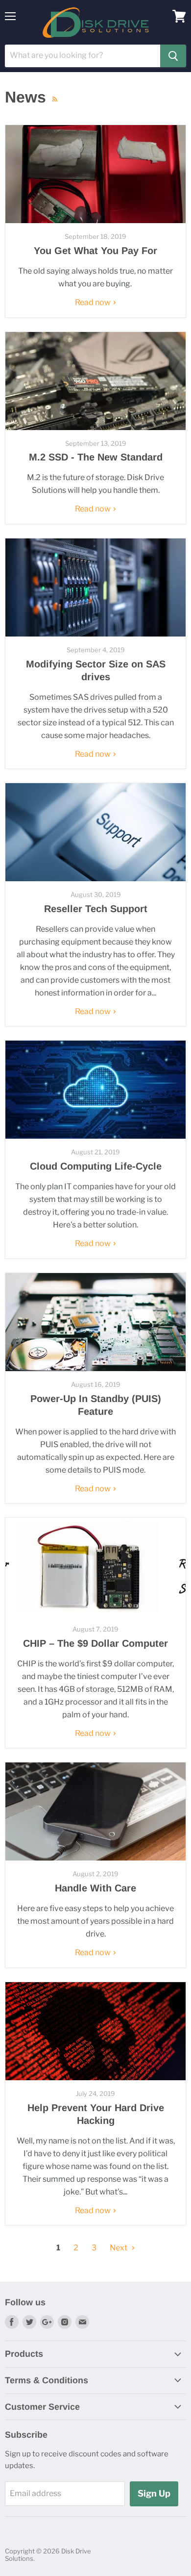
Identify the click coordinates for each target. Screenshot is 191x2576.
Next (119, 2248)
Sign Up (154, 2493)
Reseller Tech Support (96, 909)
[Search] (173, 56)
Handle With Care (95, 1888)
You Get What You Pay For (95, 251)
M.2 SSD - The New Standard (96, 457)
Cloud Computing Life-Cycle (96, 1166)
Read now (94, 302)
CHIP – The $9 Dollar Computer (95, 1643)
